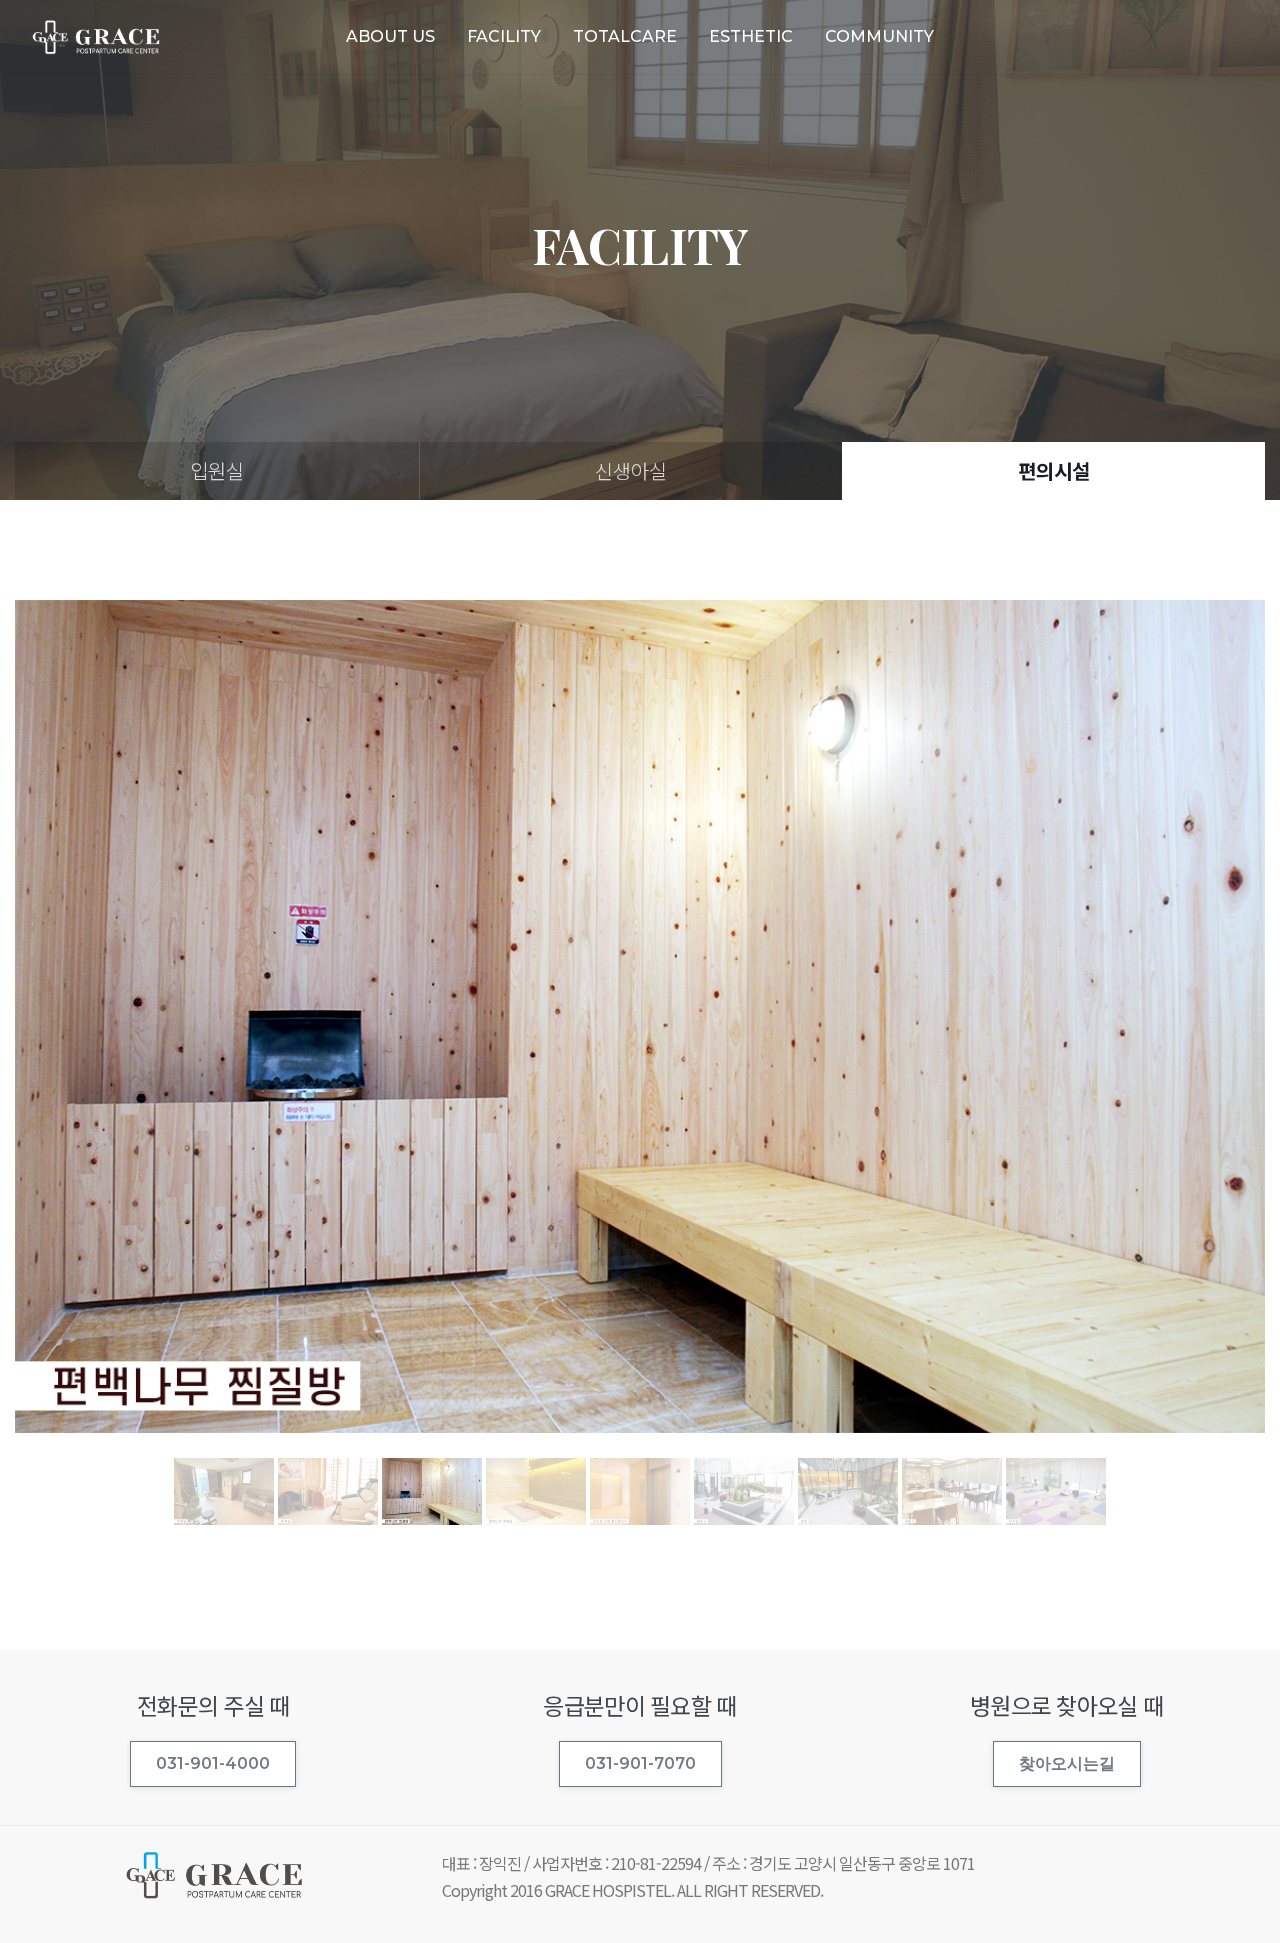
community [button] (879, 36)
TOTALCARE (625, 36)
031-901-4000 (213, 1763)
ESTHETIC (751, 36)
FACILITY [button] (504, 36)
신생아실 (631, 470)
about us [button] (390, 36)
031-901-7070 (640, 1763)
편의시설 (1054, 470)
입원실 (217, 470)
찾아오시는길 (1067, 1763)
